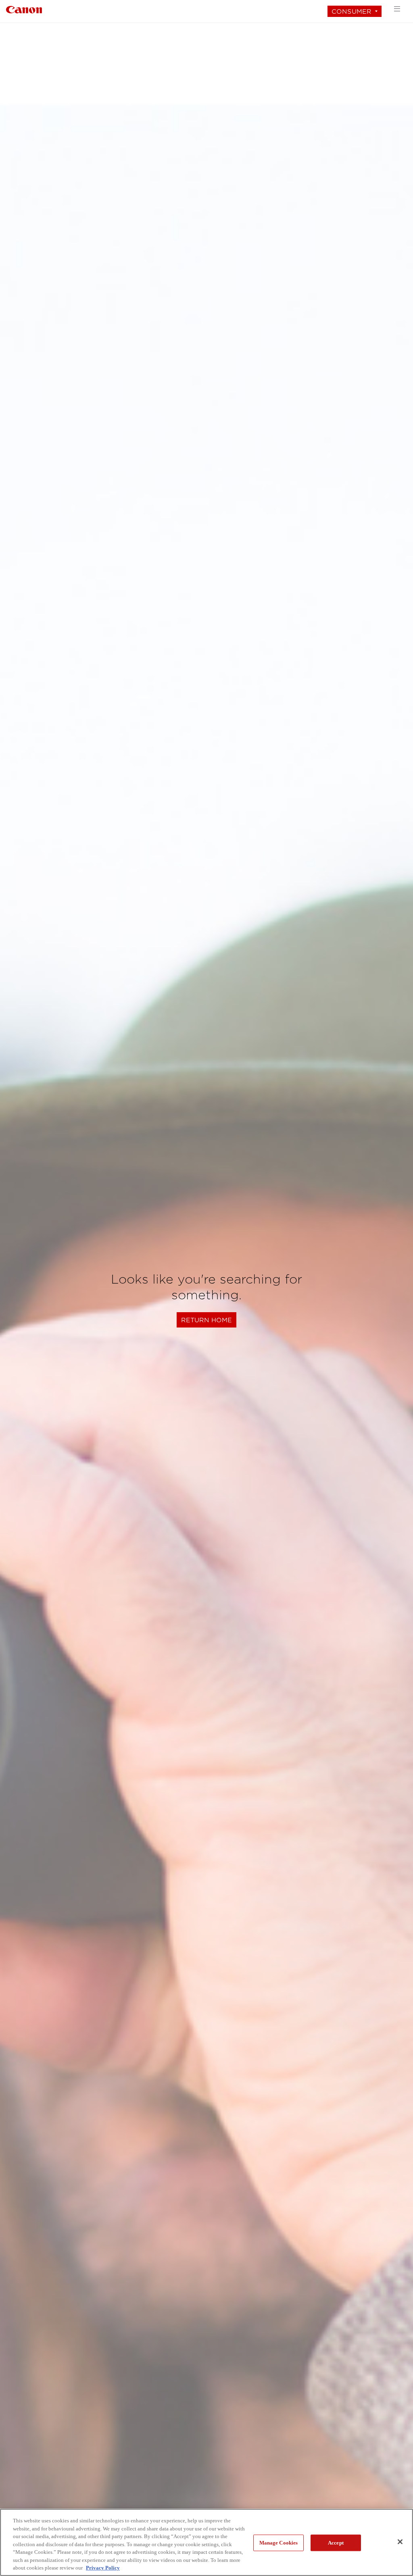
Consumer (351, 11)
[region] (206, 2542)
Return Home (206, 1320)
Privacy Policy (103, 2568)
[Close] (400, 2542)
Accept (336, 2543)
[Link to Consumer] (24, 9)
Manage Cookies (279, 2543)
